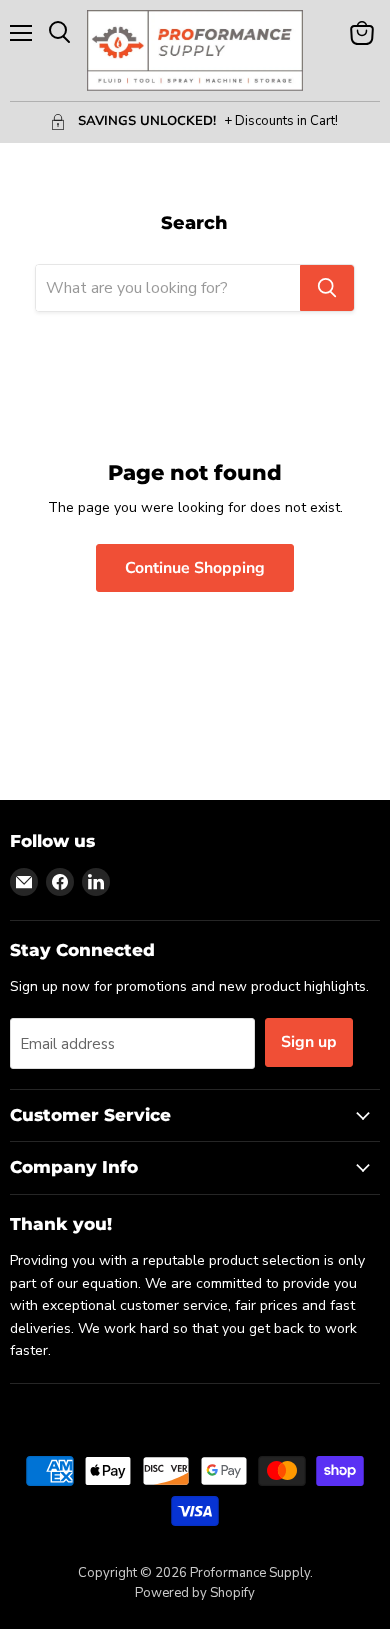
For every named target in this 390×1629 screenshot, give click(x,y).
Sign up (309, 1042)
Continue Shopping (195, 568)
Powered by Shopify (195, 1593)
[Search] (327, 288)
